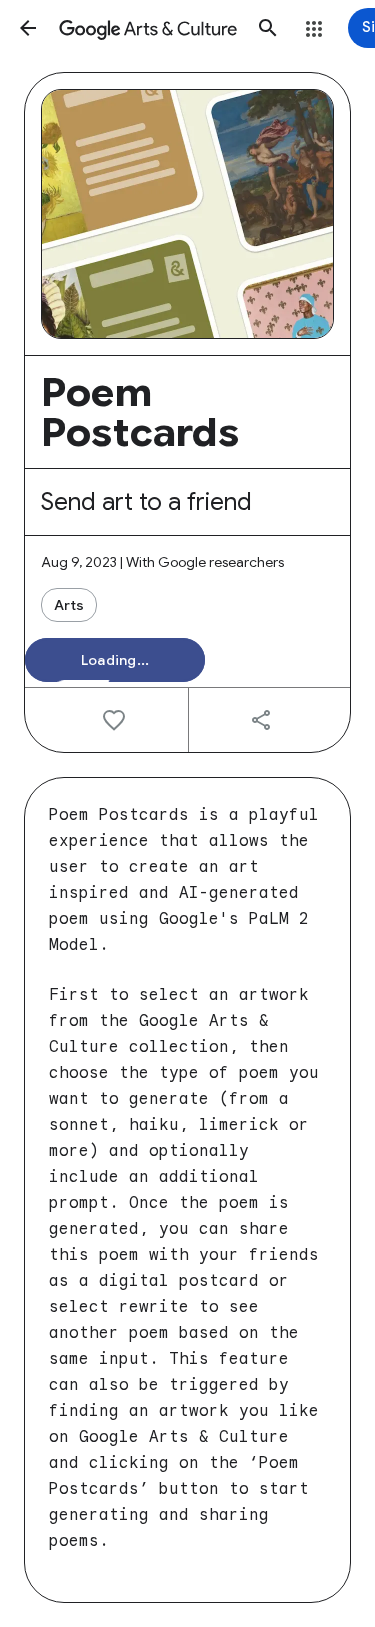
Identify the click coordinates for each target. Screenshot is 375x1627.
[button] (28, 28)
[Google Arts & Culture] (148, 28)
